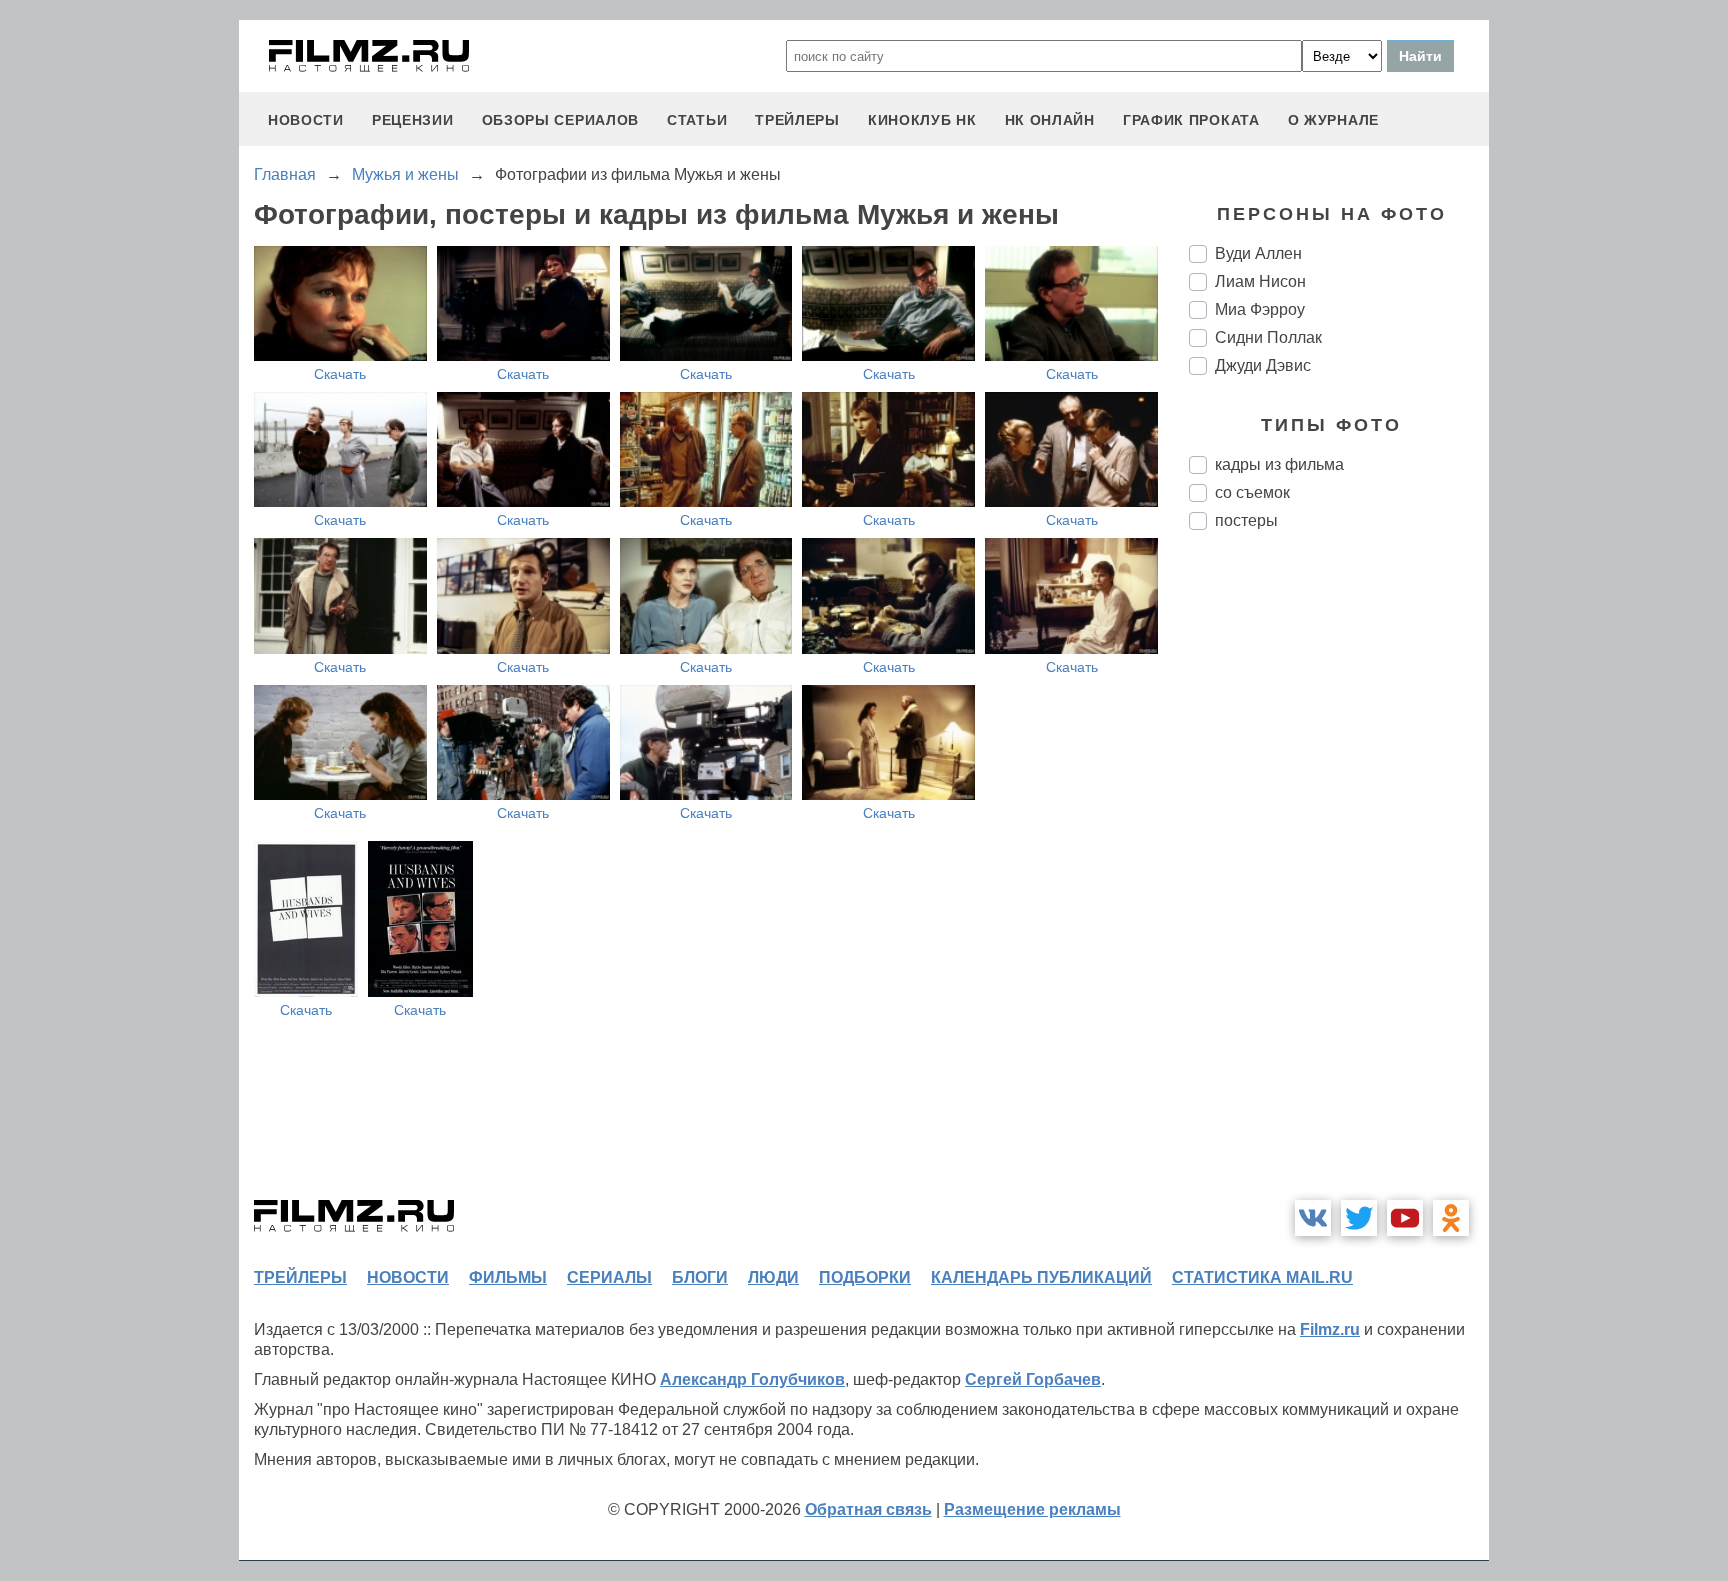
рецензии (413, 120)
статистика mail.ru (1262, 1277)
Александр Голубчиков (752, 1379)
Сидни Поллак (1268, 337)
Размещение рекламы (1032, 1509)
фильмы (508, 1277)
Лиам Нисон (1260, 281)
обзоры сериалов (561, 120)
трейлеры (797, 120)
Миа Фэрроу (1260, 309)
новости (306, 120)
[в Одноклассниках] (1451, 1218)
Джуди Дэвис (1263, 365)
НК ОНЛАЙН (1050, 120)
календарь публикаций (1041, 1277)
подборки (865, 1277)
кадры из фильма (1279, 464)
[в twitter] (1359, 1218)
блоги (700, 1277)
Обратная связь (868, 1509)
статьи (697, 120)
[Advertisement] (1339, 880)
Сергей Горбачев (1033, 1379)
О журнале (1333, 120)
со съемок (1252, 492)
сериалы (609, 1277)
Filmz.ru (1330, 1329)
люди (773, 1277)
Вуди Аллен (1258, 253)
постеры (1246, 520)
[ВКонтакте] (1313, 1218)
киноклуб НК (922, 120)
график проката (1191, 120)
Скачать (340, 374)
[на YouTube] (1405, 1218)
